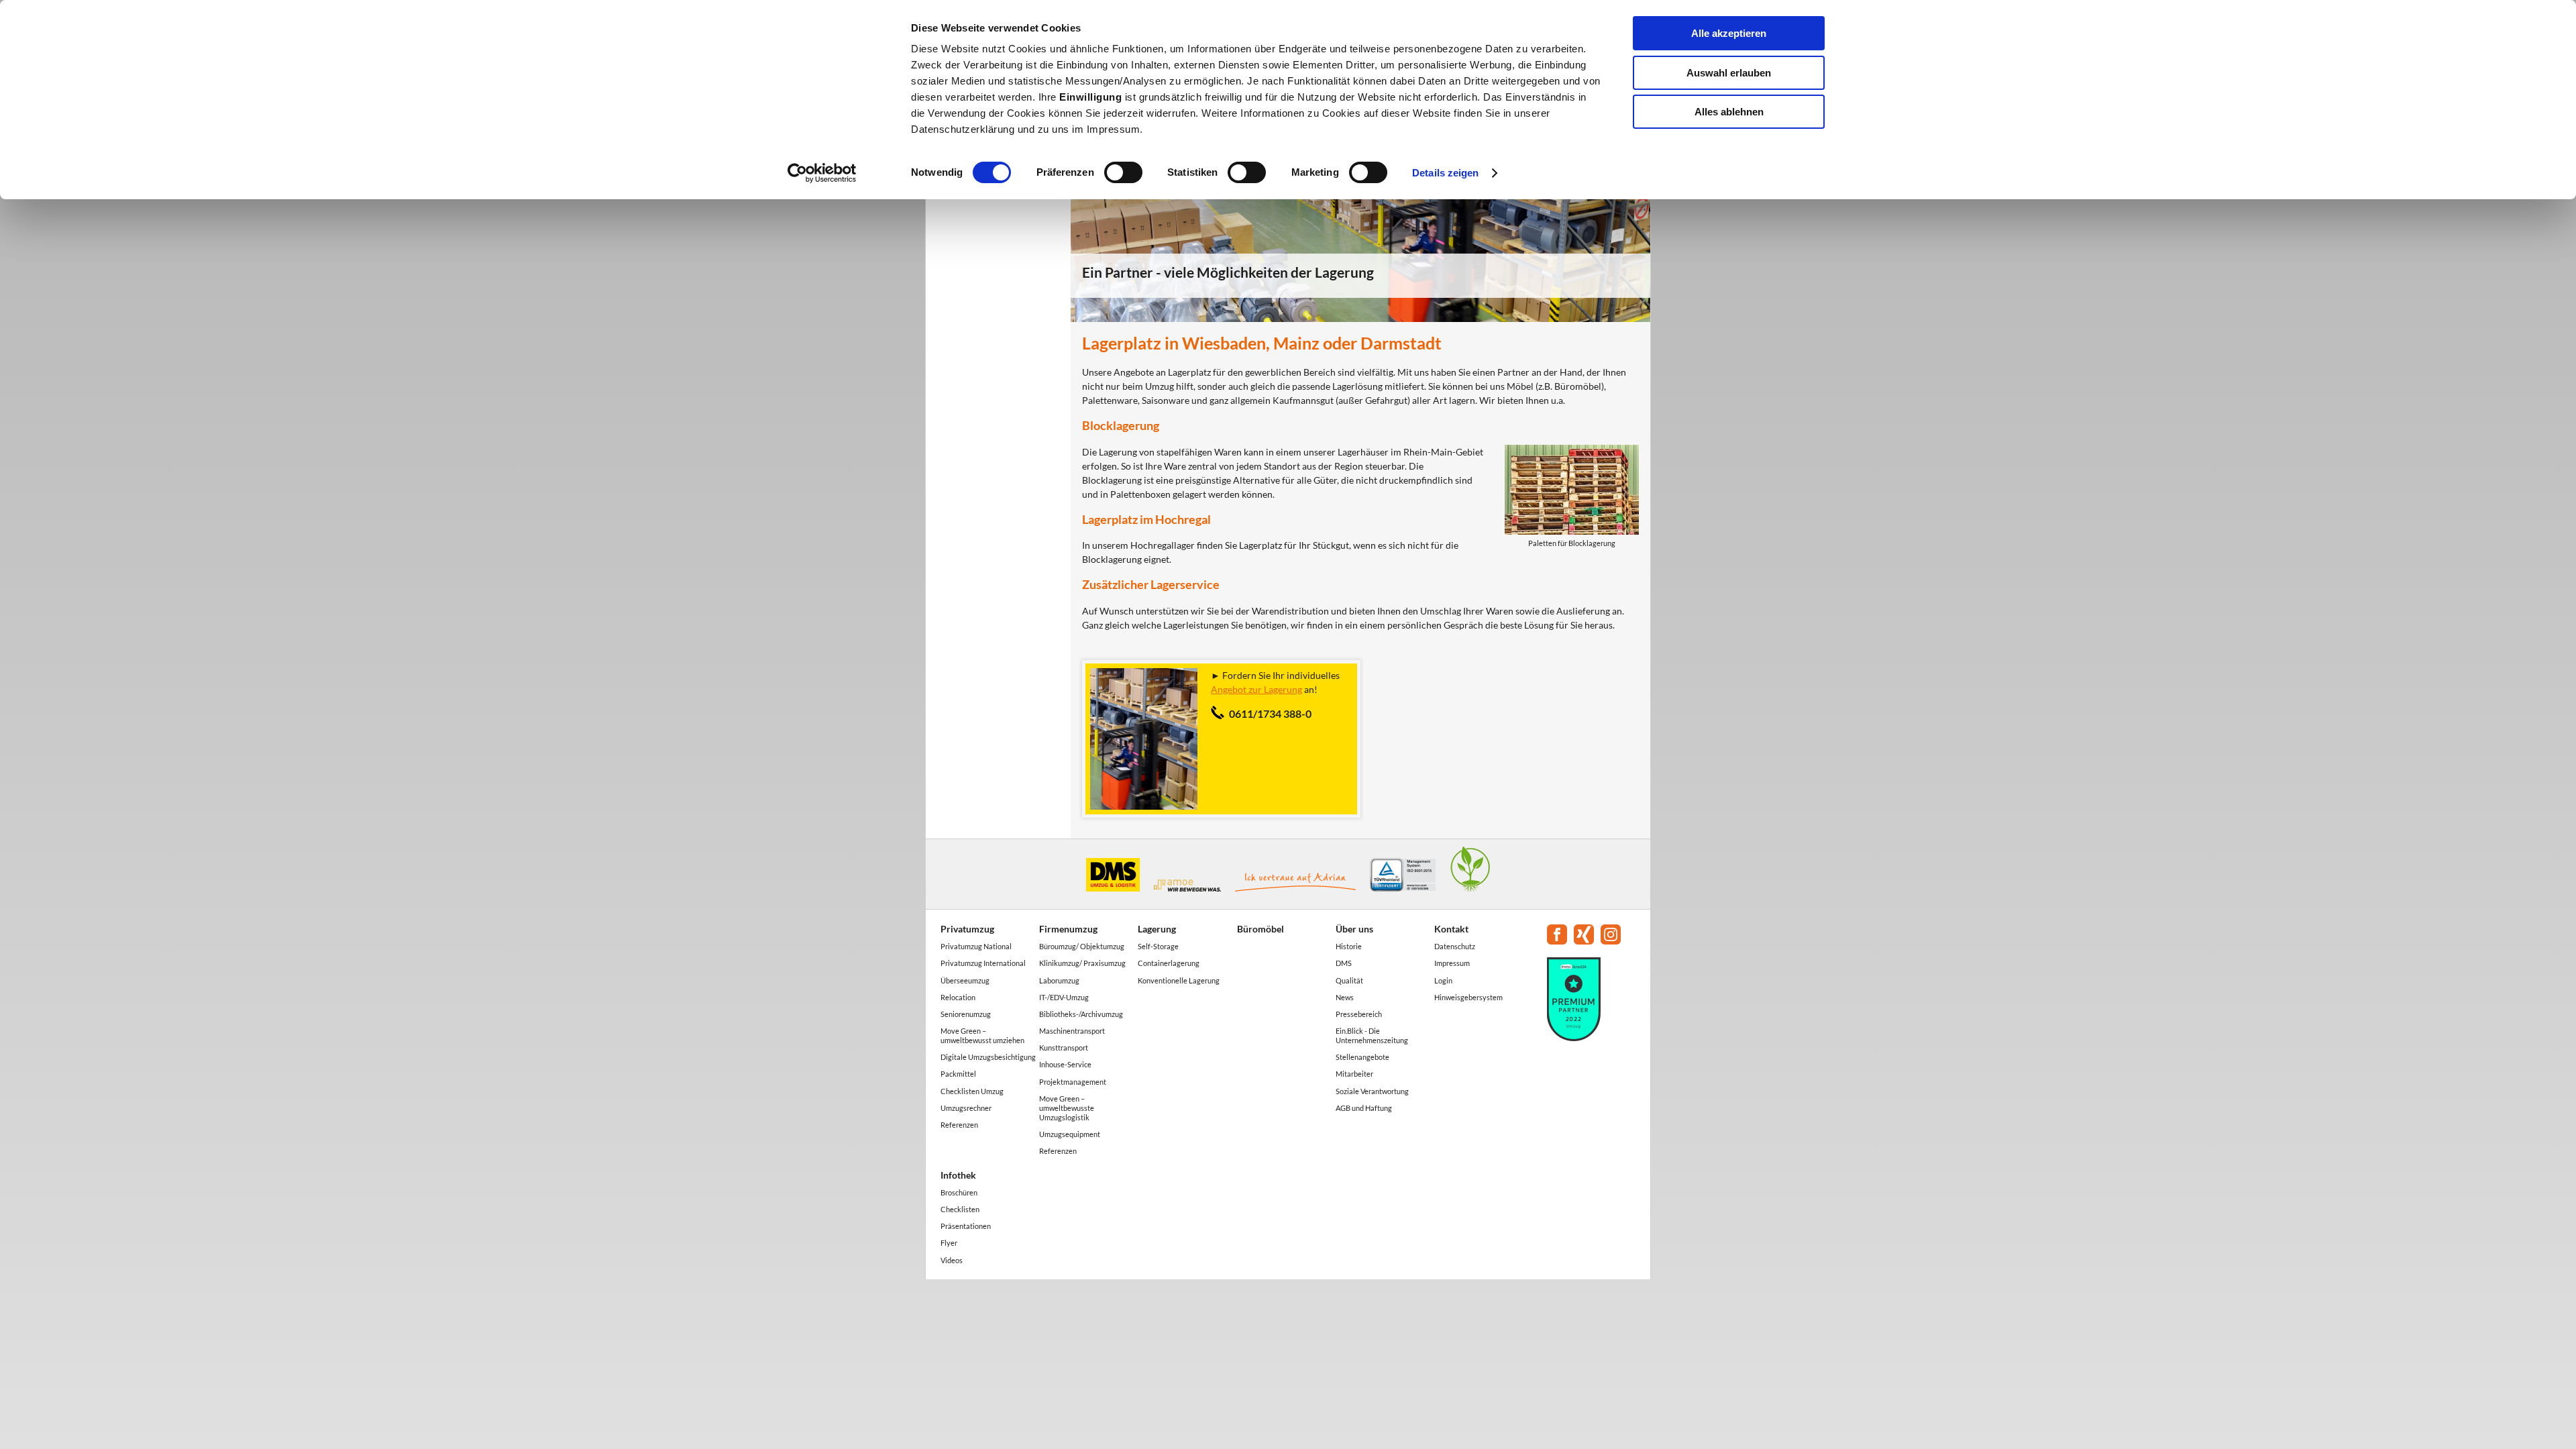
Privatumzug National (976, 946)
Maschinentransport (1072, 1031)
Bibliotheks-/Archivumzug (1081, 1014)
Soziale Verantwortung (1372, 1091)
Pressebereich (1359, 1014)
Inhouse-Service (1065, 1064)
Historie (1349, 946)
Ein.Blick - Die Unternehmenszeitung (1372, 1035)
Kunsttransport (1064, 1048)
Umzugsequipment (1070, 1134)
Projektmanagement (1073, 1082)
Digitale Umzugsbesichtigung (988, 1057)
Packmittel (958, 1074)
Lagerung (1157, 929)
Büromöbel (1260, 929)
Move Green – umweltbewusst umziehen (982, 1035)
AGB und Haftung (1364, 1108)
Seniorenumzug (966, 1014)
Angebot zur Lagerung (1256, 689)
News (1345, 997)
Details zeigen (1445, 173)
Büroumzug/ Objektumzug (1082, 946)
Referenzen (959, 1125)
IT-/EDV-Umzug (1064, 997)
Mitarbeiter (1354, 1074)
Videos (952, 1260)
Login (1443, 980)
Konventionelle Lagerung (1179, 980)
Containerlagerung (1169, 963)
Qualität (1349, 980)
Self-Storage (1158, 946)
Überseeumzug (965, 980)
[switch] (1123, 172)
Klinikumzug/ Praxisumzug (1082, 963)
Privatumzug (967, 929)
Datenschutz (1455, 946)
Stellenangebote (1362, 1057)
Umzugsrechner (966, 1108)
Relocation (958, 997)
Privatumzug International (983, 963)
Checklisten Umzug (972, 1091)
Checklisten (960, 1209)
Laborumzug (1059, 980)
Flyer (949, 1243)
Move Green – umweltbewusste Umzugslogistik (1067, 1108)
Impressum (1452, 963)
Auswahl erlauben (1729, 73)
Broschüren (959, 1192)
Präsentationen (966, 1226)
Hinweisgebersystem (1468, 997)
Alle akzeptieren (1729, 33)
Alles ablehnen (1729, 112)
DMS (1344, 963)
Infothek (958, 1175)
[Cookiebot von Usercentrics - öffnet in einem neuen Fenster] (822, 173)
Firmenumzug (1068, 929)
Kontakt (1451, 929)
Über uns (1354, 929)
